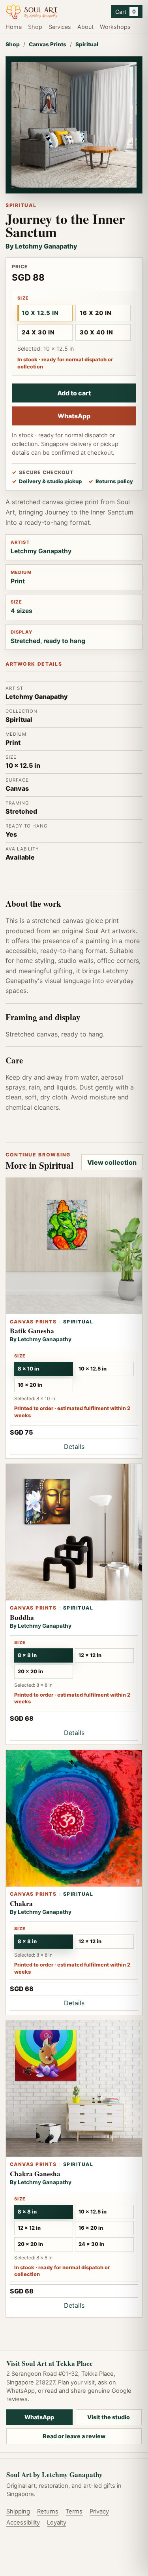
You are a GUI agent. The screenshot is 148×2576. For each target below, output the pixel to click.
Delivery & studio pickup (50, 481)
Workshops (115, 27)
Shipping (18, 2511)
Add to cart (74, 393)
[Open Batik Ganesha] (74, 1246)
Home (14, 27)
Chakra (21, 1903)
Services (60, 27)
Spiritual (87, 44)
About (85, 27)
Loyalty (57, 2523)
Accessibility (23, 2523)
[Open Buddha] (74, 1532)
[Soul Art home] (55, 12)
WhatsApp (74, 416)
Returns (48, 2511)
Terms (74, 2511)
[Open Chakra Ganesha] (74, 2089)
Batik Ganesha (32, 1331)
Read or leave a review (74, 2436)
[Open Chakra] (74, 1818)
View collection (112, 1162)
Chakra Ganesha (35, 2174)
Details (74, 1447)
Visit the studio (109, 2417)
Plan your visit (76, 2382)
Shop (35, 27)
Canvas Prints (48, 44)
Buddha (22, 1617)
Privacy (99, 2511)
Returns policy (114, 481)
